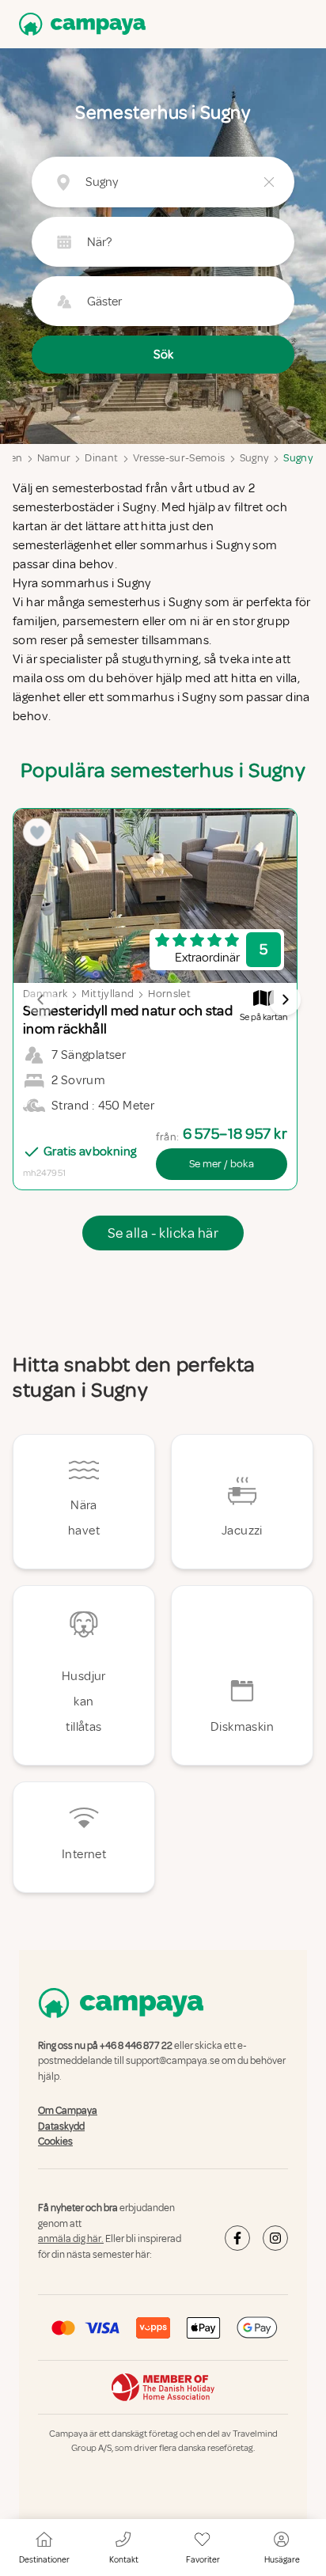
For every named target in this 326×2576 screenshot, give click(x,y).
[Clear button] (269, 182)
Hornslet (169, 994)
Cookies (55, 2142)
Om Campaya (68, 2111)
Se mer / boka (222, 1164)
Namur (54, 458)
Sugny (255, 458)
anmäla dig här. (71, 2239)
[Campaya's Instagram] (275, 2238)
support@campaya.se (173, 2062)
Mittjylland (108, 994)
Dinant (101, 458)
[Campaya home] (79, 24)
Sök (163, 355)
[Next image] (285, 1000)
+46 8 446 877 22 (136, 2046)
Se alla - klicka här (163, 1233)
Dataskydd (61, 2126)
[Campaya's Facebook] (237, 2238)
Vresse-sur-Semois (179, 458)
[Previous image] (41, 1000)
